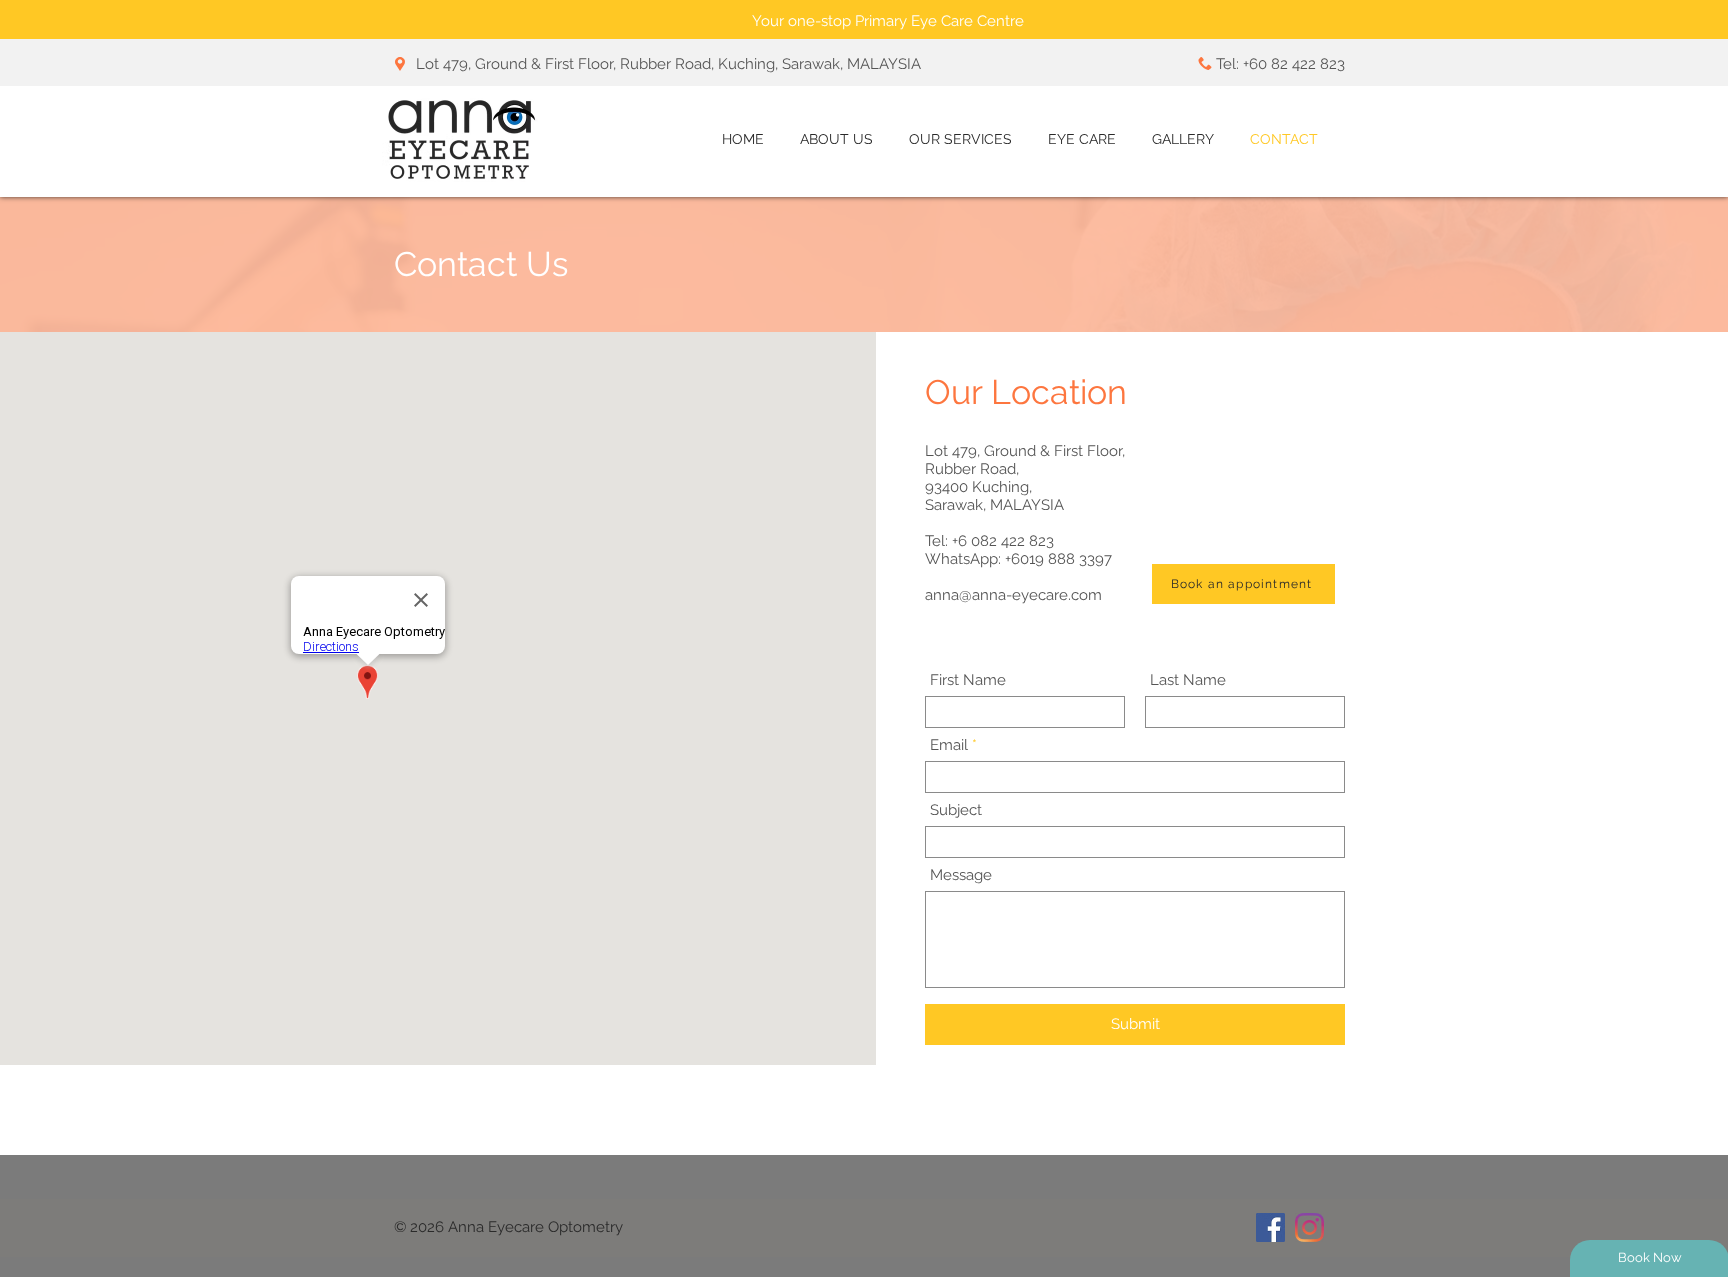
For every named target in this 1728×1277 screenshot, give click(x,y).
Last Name (1188, 680)
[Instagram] (1309, 1227)
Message (961, 875)
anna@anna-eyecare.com (1013, 595)
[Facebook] (1270, 1227)
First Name (968, 680)
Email (949, 745)
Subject (956, 810)
